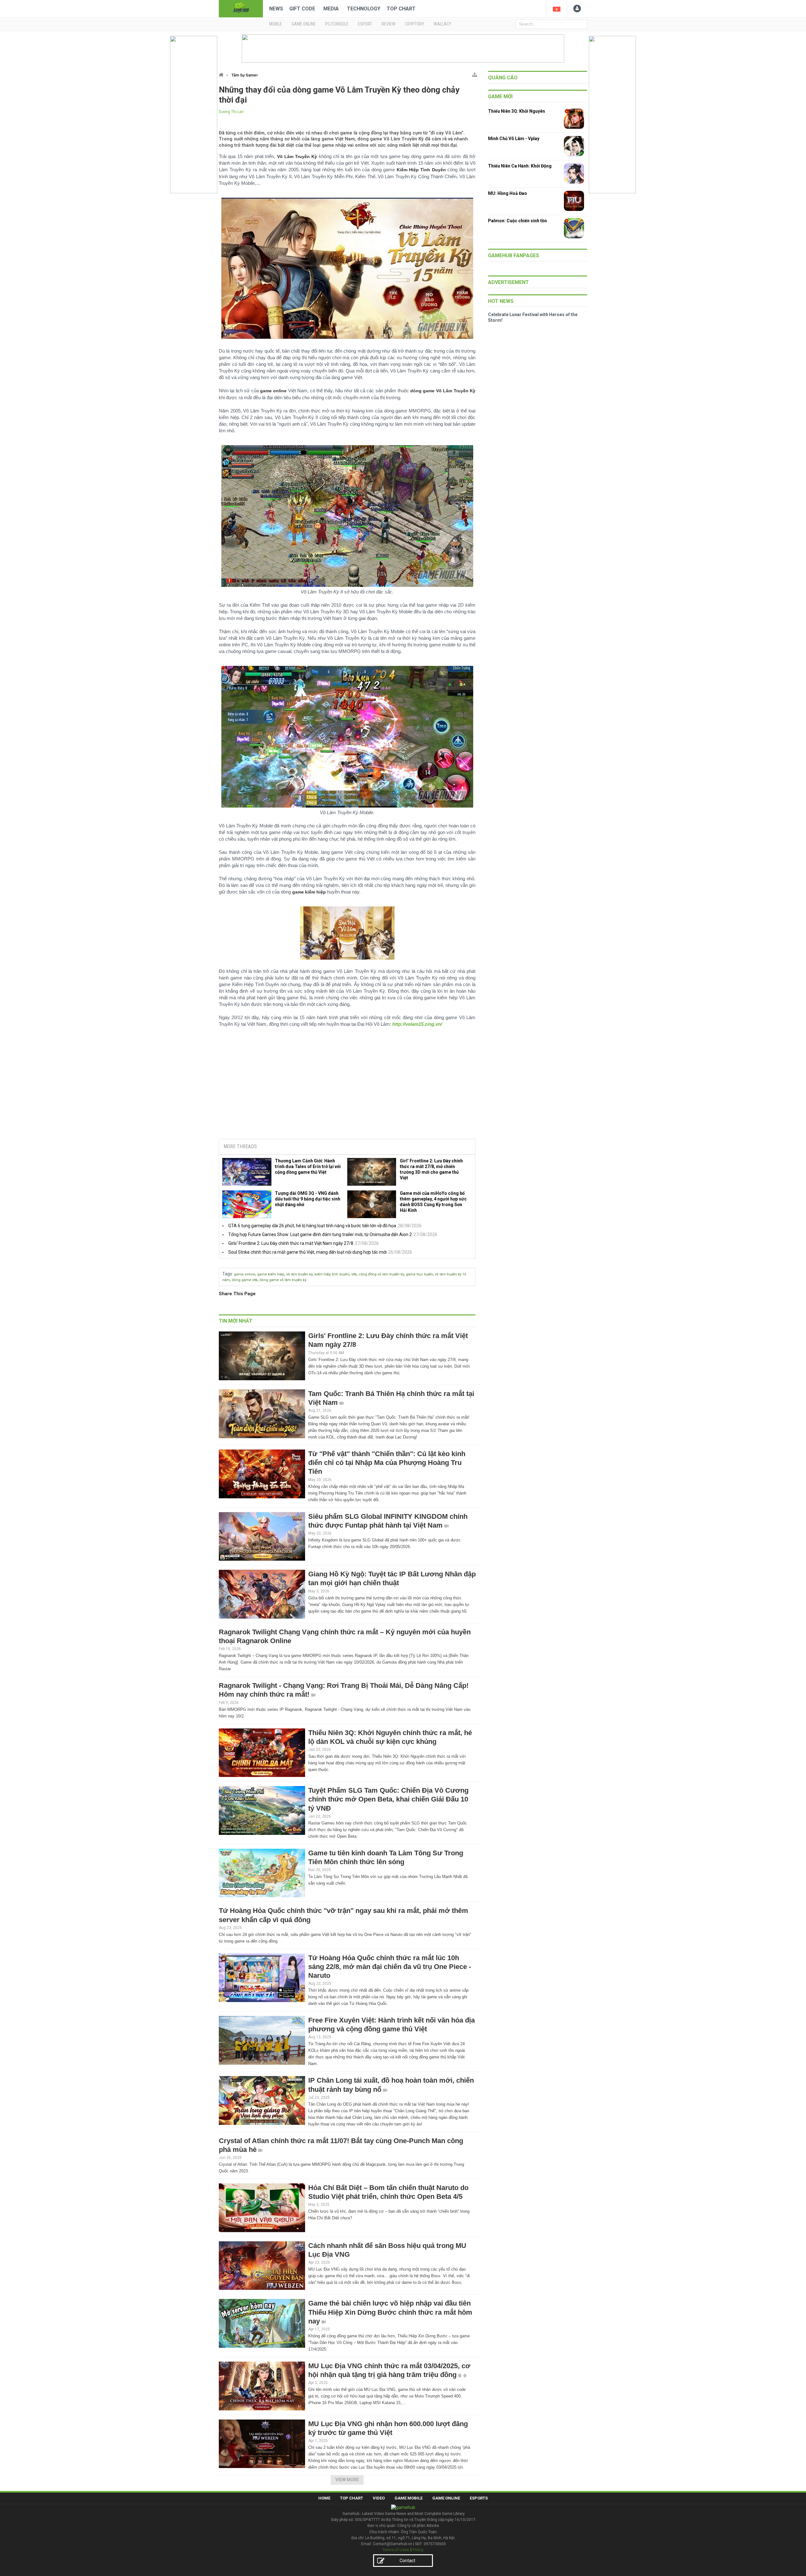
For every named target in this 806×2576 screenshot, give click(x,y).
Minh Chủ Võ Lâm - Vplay (514, 139)
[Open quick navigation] (475, 74)
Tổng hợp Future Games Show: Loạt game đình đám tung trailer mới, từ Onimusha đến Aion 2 (320, 1234)
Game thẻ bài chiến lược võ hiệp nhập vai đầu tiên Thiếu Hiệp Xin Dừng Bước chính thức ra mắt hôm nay (390, 2312)
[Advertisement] (347, 1086)
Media (331, 9)
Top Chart (401, 9)
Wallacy (442, 24)
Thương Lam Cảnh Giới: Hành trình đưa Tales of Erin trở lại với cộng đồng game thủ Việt (308, 1166)
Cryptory (414, 24)
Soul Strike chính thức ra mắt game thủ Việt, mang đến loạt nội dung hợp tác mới (307, 1252)
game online (245, 1274)
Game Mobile (409, 2498)
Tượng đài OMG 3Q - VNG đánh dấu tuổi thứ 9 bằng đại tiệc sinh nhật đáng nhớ (308, 1199)
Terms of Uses (396, 2550)
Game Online (446, 2498)
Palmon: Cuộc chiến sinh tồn (517, 221)
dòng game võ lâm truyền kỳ (283, 1280)
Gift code (302, 9)
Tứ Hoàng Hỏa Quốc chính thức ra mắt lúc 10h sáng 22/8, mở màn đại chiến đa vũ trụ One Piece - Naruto (390, 1967)
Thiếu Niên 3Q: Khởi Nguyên (517, 111)
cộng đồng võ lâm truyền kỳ (381, 1274)
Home (324, 2498)
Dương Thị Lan (231, 112)
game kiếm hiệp (271, 1274)
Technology (364, 9)
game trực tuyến (419, 1274)
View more (347, 2480)
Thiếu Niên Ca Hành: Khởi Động (520, 166)
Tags (227, 1274)
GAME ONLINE (304, 24)
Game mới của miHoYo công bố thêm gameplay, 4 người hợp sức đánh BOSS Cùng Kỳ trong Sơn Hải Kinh (433, 1202)
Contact (407, 2561)
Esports (479, 2498)
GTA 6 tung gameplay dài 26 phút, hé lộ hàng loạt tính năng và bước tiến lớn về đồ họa (312, 1226)
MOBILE (276, 24)
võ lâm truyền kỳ (299, 1274)
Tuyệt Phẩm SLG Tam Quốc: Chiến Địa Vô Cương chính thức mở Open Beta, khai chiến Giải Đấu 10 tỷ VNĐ (388, 1799)
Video (379, 2498)
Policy (418, 2550)
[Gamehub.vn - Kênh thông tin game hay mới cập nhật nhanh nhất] (241, 8)
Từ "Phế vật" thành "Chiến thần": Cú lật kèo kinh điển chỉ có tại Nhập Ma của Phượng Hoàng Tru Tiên (387, 1463)
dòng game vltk (245, 1280)
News (276, 9)
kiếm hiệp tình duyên (332, 1274)
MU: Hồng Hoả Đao (508, 193)
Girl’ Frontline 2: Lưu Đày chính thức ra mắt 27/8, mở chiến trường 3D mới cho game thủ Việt (431, 1169)
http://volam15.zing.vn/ (417, 1024)
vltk (354, 1274)
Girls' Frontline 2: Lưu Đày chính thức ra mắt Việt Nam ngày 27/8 (291, 1243)
